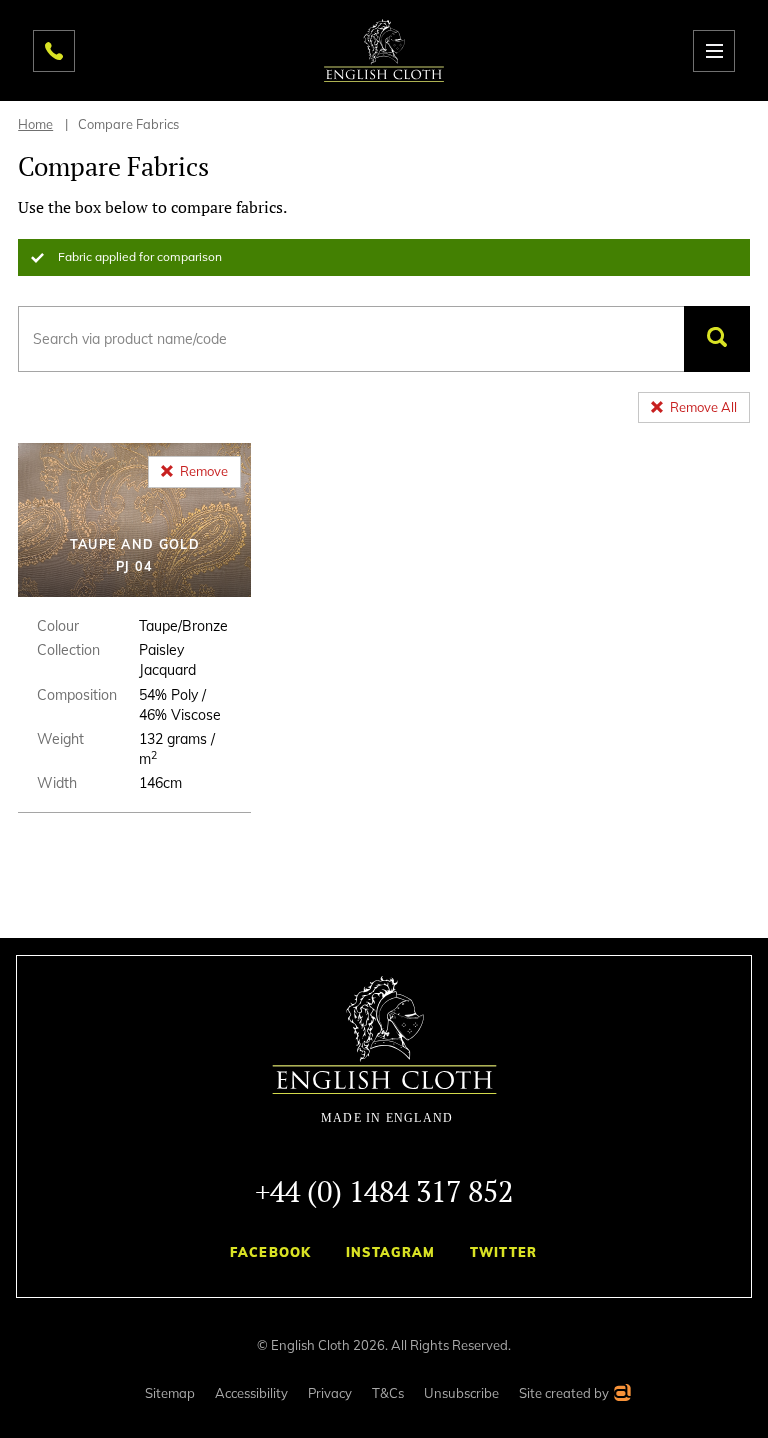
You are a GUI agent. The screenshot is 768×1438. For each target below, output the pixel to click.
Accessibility (251, 1393)
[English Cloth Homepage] (384, 1050)
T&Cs (388, 1393)
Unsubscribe (461, 1393)
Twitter (504, 1252)
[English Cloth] (384, 50)
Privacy (330, 1393)
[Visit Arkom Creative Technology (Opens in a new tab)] (621, 1395)
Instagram (391, 1252)
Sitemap (170, 1393)
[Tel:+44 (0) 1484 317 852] (54, 51)
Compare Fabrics (128, 124)
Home (35, 124)
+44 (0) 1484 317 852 (384, 1191)
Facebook (270, 1252)
